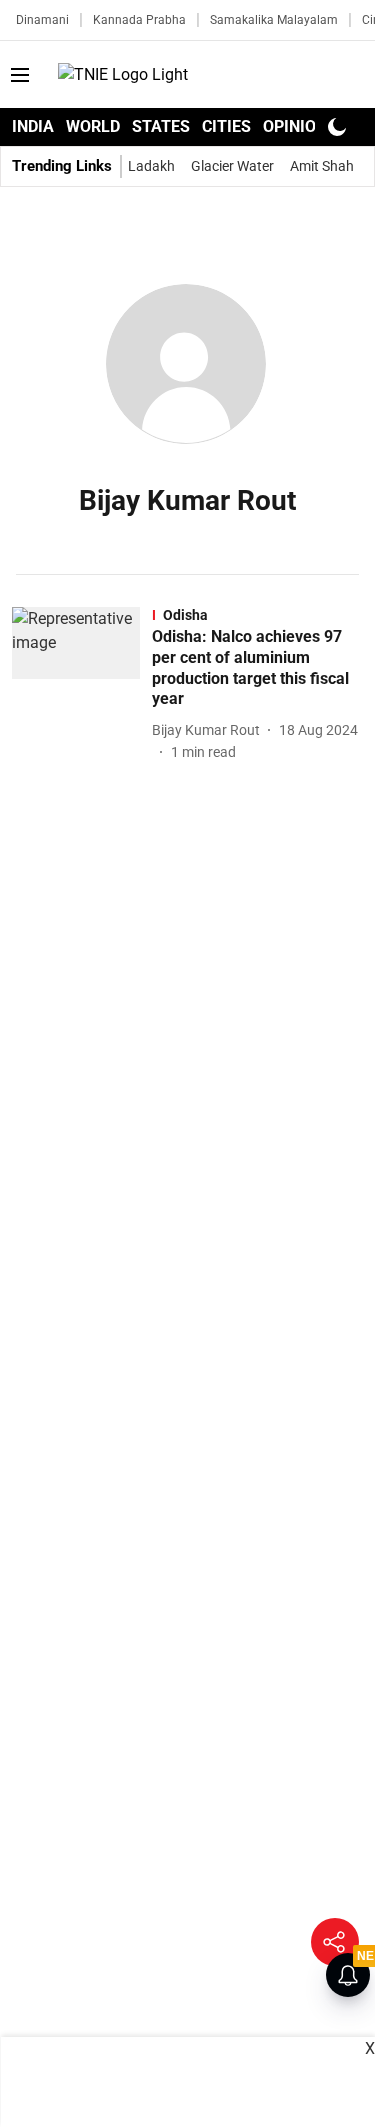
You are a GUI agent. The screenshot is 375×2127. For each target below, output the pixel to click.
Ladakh (151, 166)
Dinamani (42, 20)
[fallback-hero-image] (82, 685)
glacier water (232, 166)
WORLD (93, 126)
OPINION (295, 126)
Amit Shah (322, 166)
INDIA (33, 126)
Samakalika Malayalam (274, 20)
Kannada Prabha (139, 20)
